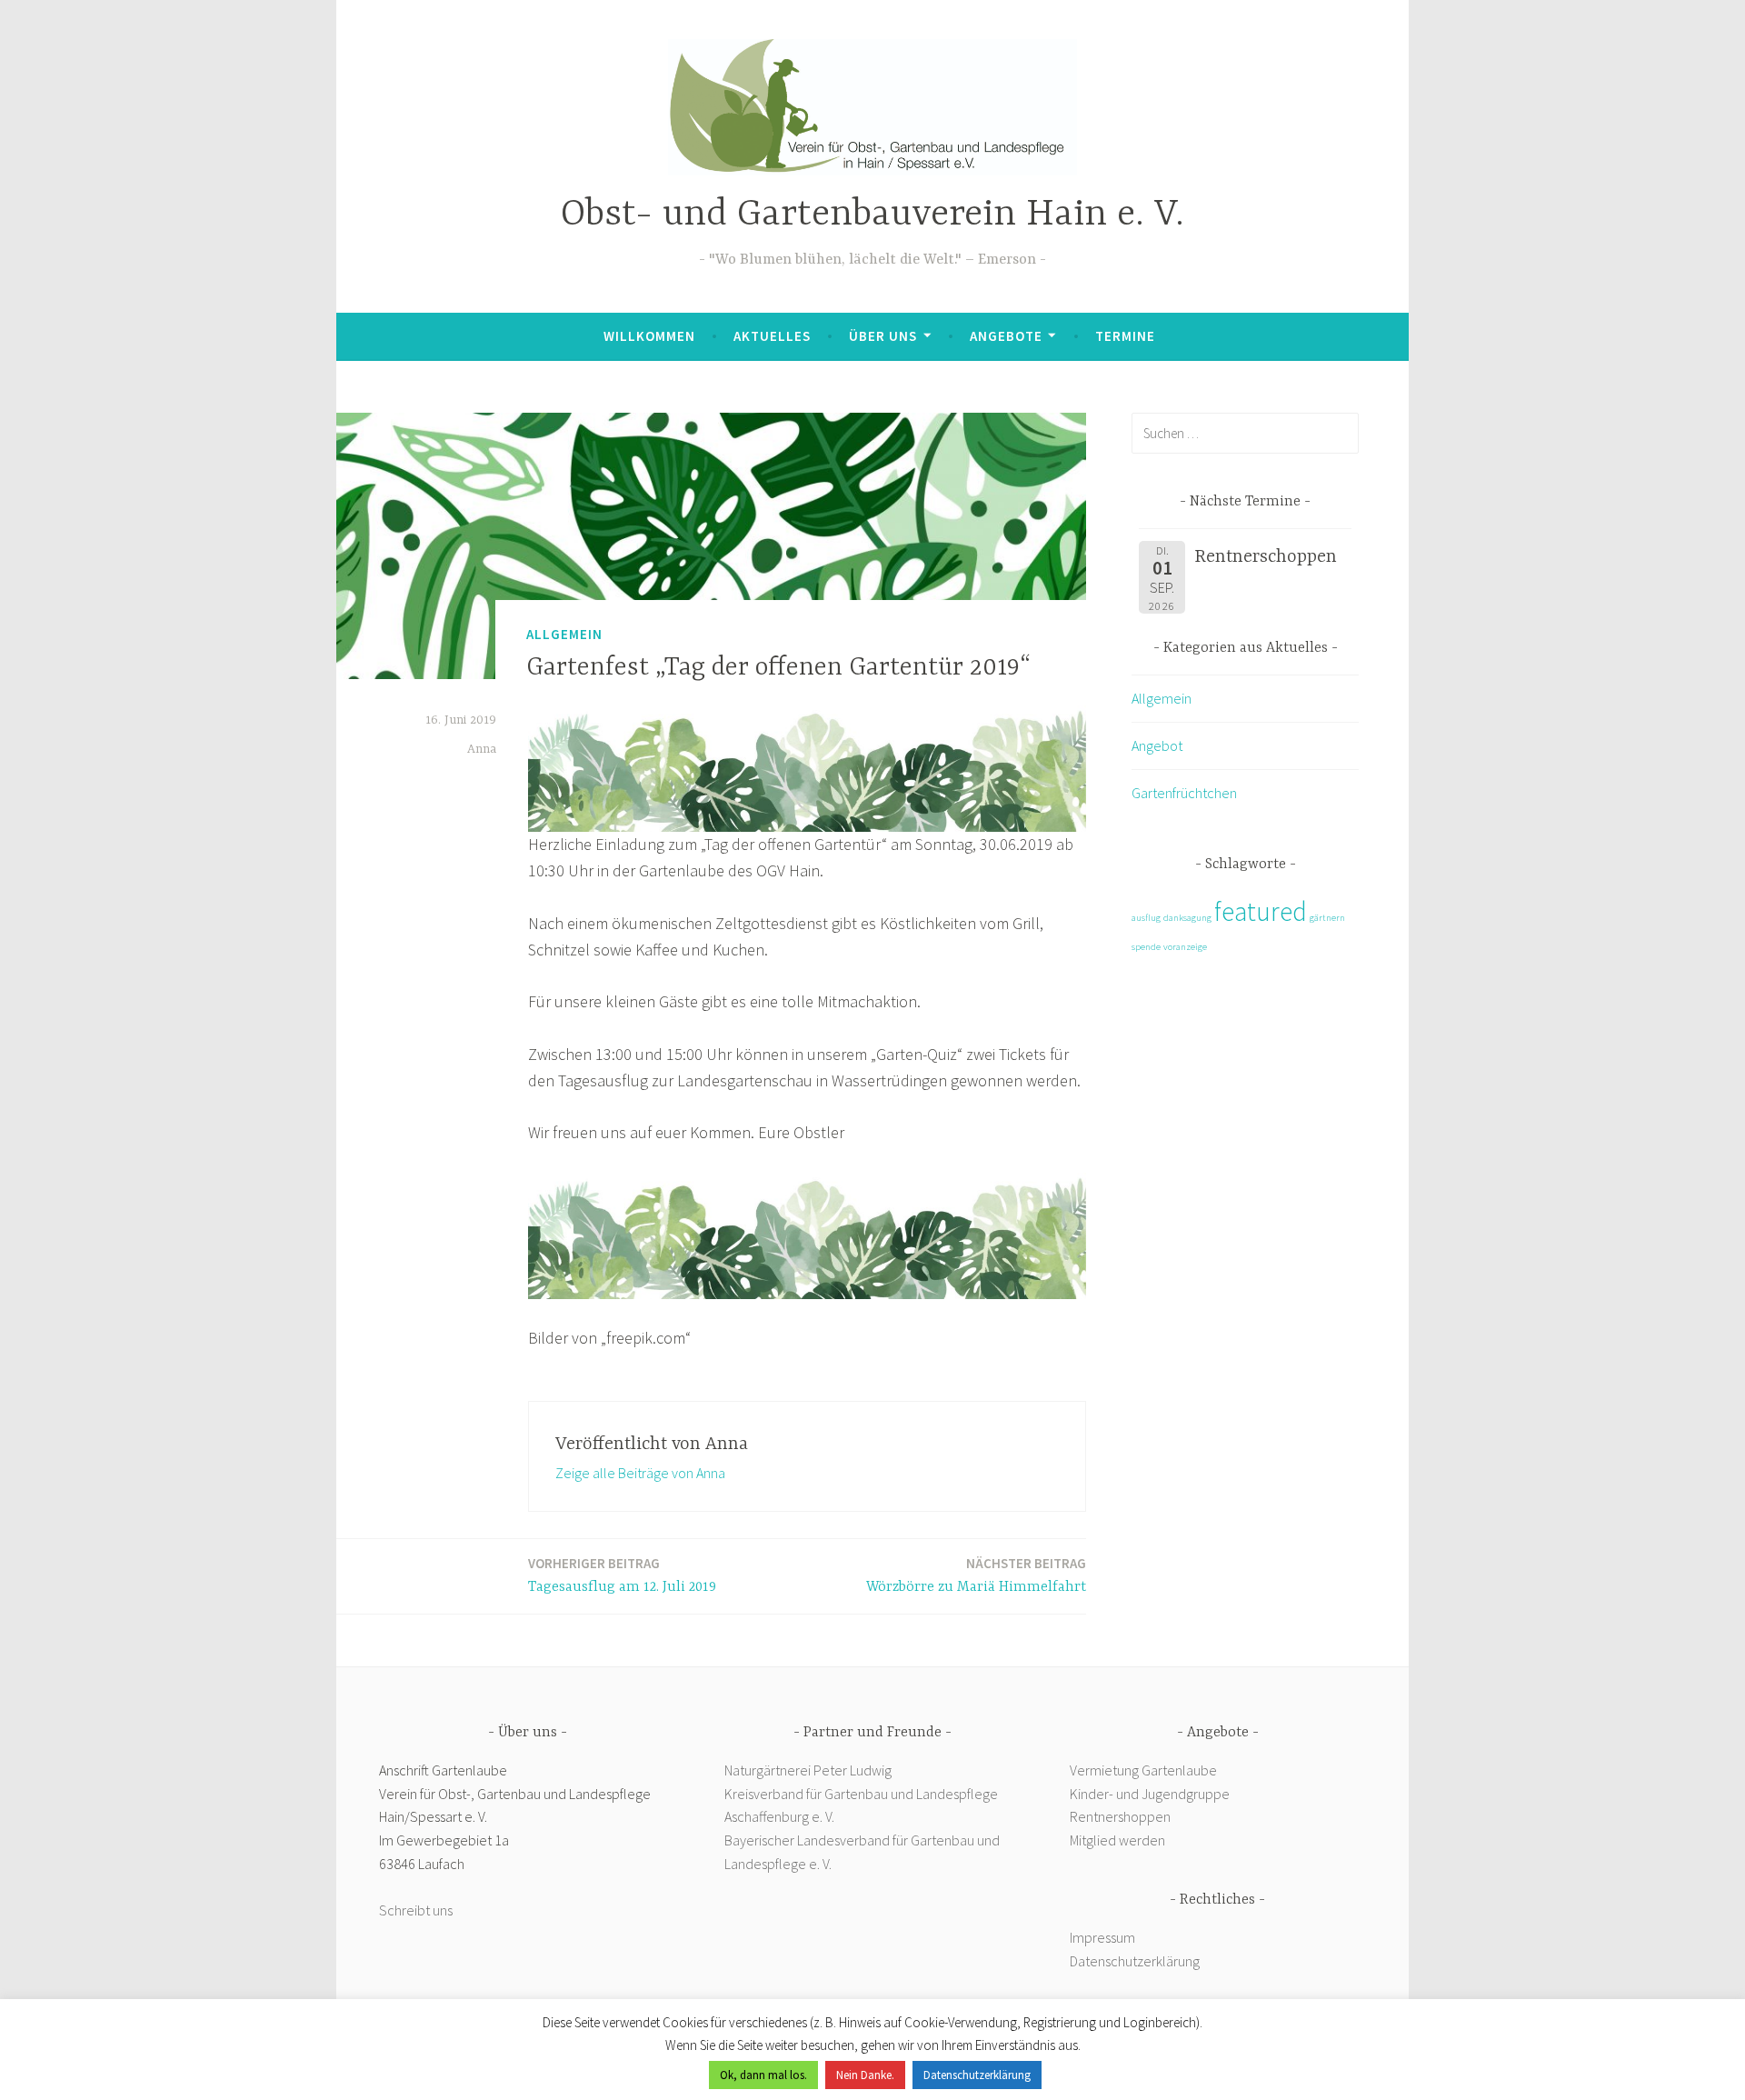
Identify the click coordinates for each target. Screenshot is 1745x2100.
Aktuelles (772, 336)
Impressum (1102, 1937)
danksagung (1187, 918)
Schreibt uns (416, 1910)
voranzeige (1185, 947)
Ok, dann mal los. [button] (763, 2075)
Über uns (883, 336)
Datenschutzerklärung (1135, 1961)
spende (1146, 947)
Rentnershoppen (1122, 1816)
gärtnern (1327, 918)
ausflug (1146, 918)
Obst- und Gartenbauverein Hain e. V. (872, 215)
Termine (1125, 336)
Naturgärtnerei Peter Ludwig (808, 1770)
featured (1261, 911)
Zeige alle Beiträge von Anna (640, 1473)
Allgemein (564, 634)
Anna (482, 749)
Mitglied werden (1117, 1840)
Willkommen (649, 336)
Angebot (1157, 745)
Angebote (1006, 336)
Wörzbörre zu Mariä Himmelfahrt (976, 1575)
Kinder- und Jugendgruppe (1151, 1794)
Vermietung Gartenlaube (1143, 1770)
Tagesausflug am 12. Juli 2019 (622, 1575)
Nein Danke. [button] (865, 2075)
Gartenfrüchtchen (1184, 793)
